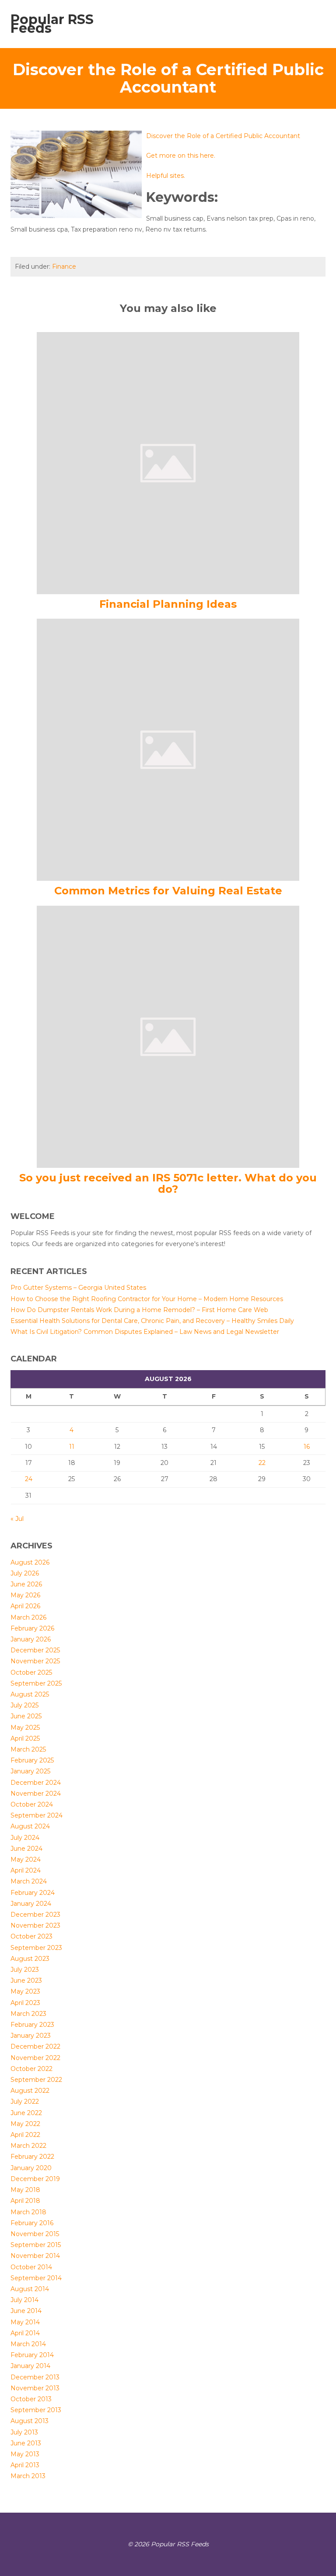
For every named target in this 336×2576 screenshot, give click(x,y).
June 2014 (26, 2311)
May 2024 (26, 1859)
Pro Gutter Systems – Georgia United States (78, 1288)
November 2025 (35, 1661)
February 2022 (32, 2157)
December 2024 (36, 1783)
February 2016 (32, 2223)
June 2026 (26, 1584)
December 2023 (35, 1915)
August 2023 (30, 1959)
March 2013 (28, 2476)
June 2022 (26, 2113)
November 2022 (35, 2058)
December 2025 (35, 1650)
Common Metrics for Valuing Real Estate (168, 891)
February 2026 (32, 1628)
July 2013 (24, 2432)
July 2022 (25, 2102)
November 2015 (35, 2234)
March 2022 (28, 2146)
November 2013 (35, 2388)
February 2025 (32, 1760)
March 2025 (28, 1749)
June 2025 (26, 1716)
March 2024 (29, 1881)
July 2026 (25, 1573)
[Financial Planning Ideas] (168, 462)
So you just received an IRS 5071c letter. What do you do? (168, 1183)
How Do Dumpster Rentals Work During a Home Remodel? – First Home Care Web (139, 1310)
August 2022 (30, 2091)
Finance (64, 267)
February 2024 (33, 1893)
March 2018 (28, 2212)
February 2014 (32, 2355)
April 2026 (25, 1606)
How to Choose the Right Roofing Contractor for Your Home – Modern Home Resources (147, 1299)
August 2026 (30, 1562)
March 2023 (28, 2014)
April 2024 (26, 1870)
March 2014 (28, 2344)
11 (72, 1447)
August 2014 (30, 2289)
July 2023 (25, 1970)
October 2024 (32, 1804)
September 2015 (36, 2245)
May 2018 (25, 2190)
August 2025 (30, 1694)
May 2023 (25, 1991)
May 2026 (25, 1595)
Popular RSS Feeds (52, 24)
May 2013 (25, 2454)
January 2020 (31, 2168)
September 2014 (36, 2278)
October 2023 (31, 1936)
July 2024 (25, 1838)
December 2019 (35, 2179)
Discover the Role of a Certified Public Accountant (223, 136)
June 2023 (26, 1980)
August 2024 (30, 1826)
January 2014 (30, 2366)
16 (307, 1447)
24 (29, 1479)
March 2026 (28, 1617)
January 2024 (31, 1904)
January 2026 (31, 1639)
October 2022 (31, 2069)
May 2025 (25, 1728)
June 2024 (26, 1849)
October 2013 (31, 2399)
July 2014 (24, 2300)
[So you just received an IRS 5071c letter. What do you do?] (168, 1036)
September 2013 (36, 2410)
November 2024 (36, 1794)
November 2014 (35, 2256)
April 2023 (25, 2003)
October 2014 (31, 2267)
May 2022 (25, 2124)
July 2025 (24, 1705)
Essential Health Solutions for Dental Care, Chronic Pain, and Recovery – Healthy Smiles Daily (152, 1321)
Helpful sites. (166, 176)
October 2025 (31, 1672)
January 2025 (30, 1771)
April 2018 (25, 2201)
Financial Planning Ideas (168, 604)
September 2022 (36, 2080)
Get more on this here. (181, 156)
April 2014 (25, 2333)
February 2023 (32, 2025)
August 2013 (30, 2421)
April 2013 (25, 2465)
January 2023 (31, 2036)
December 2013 (35, 2377)
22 (262, 1463)
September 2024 (37, 1815)
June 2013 (26, 2443)
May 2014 (25, 2322)
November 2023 (35, 1925)
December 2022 (35, 2046)
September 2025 (36, 1683)
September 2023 (36, 1948)
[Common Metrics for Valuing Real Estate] (168, 749)
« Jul (17, 1519)
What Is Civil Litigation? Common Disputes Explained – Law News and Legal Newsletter (145, 1332)
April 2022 (25, 2135)
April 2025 (25, 1738)
